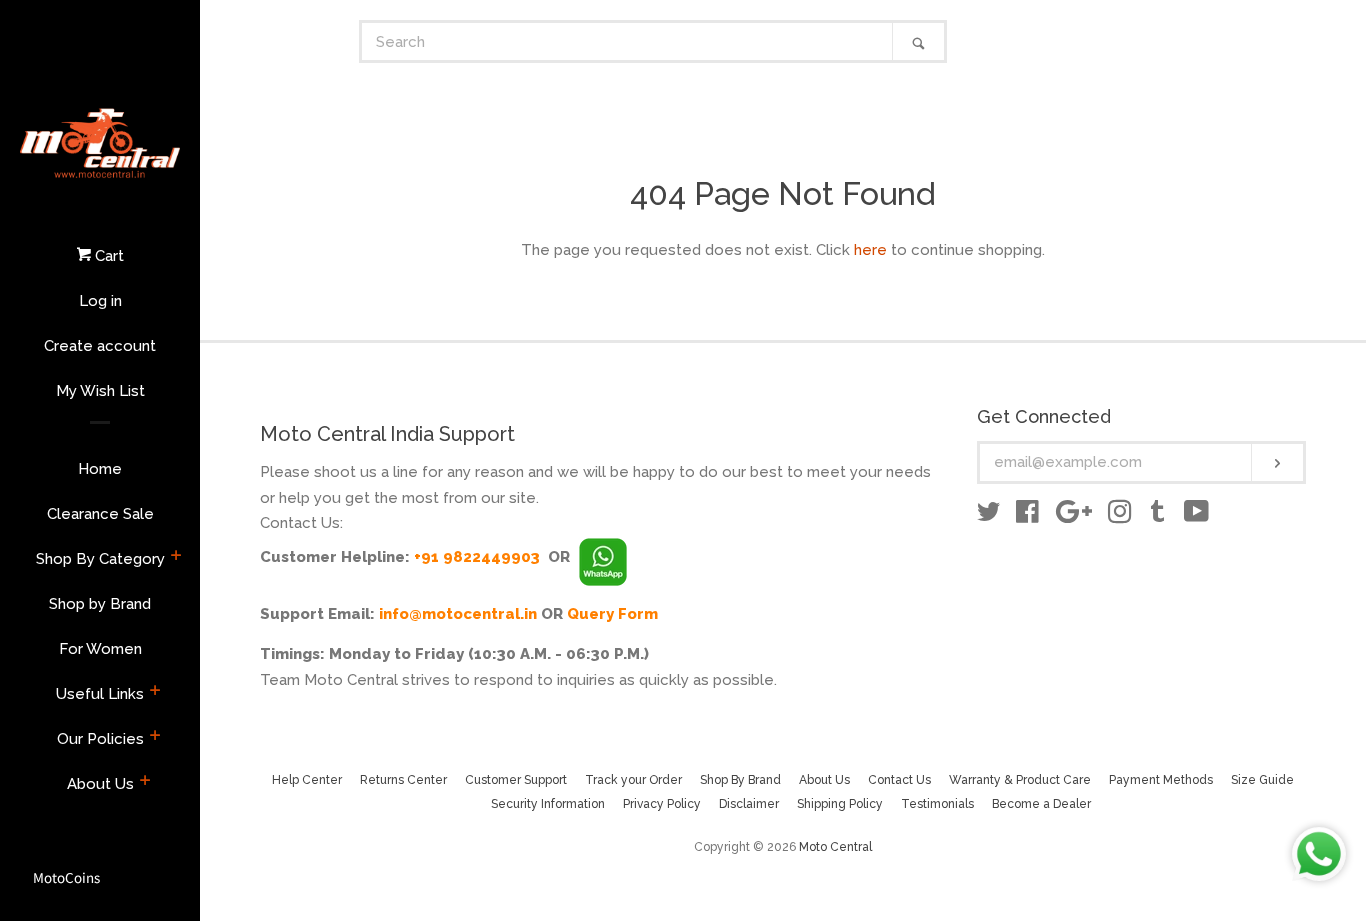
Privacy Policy (662, 804)
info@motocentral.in (458, 614)
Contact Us (899, 780)
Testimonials (937, 804)
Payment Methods (1161, 780)
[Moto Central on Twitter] (989, 516)
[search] (627, 41)
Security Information (548, 804)
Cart (107, 256)
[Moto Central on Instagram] (1120, 516)
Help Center (307, 780)
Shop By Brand (740, 780)
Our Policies (100, 739)
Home (100, 469)
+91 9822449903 (477, 557)
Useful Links (100, 694)
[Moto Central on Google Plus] (1074, 516)
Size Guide (1262, 780)
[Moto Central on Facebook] (1027, 516)
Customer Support (516, 780)
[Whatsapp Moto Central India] (603, 557)
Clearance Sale (100, 514)
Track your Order (633, 780)
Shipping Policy (840, 804)
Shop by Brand (100, 604)
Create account (100, 346)
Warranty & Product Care (1020, 780)
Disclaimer (749, 804)
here (870, 250)
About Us (100, 784)
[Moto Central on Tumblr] (1158, 516)
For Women (100, 649)
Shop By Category (100, 559)
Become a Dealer (1041, 804)
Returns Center (403, 780)
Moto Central (835, 847)
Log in (100, 301)
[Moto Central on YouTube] (1196, 516)
